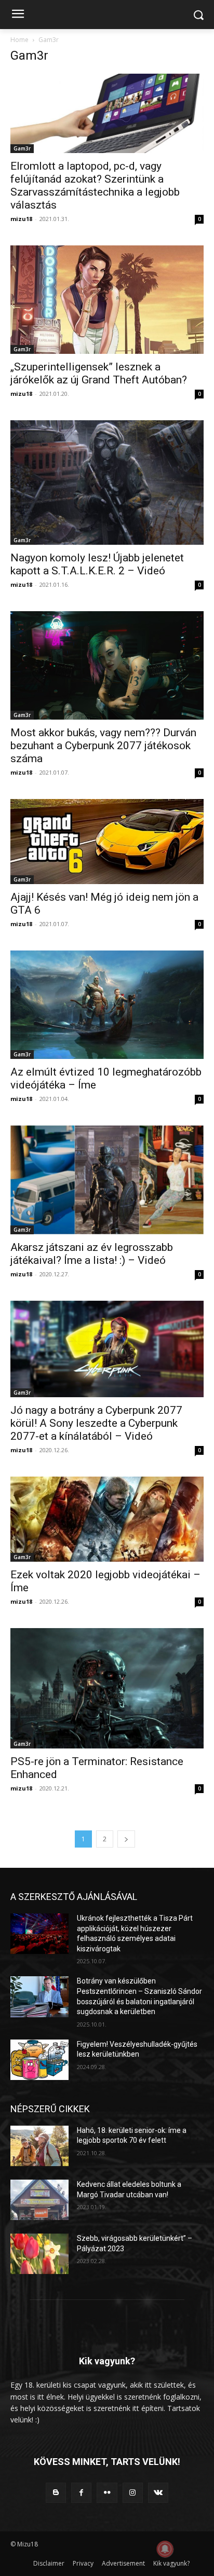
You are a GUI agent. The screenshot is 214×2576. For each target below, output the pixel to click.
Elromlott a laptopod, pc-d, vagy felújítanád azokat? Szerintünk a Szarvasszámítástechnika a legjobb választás (95, 185)
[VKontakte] (158, 2493)
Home (19, 40)
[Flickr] (107, 2493)
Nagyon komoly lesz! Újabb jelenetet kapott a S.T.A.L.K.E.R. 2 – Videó (97, 564)
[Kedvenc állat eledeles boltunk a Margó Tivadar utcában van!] (39, 2200)
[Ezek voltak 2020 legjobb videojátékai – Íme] (107, 1519)
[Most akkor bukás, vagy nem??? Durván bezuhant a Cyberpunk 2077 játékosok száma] (107, 665)
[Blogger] (56, 2493)
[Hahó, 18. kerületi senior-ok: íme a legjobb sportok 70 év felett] (39, 2146)
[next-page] (126, 1839)
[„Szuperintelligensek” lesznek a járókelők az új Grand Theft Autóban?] (107, 300)
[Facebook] (81, 2493)
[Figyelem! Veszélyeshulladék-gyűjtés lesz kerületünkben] (39, 2060)
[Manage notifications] (165, 2549)
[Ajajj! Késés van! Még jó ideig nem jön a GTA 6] (107, 842)
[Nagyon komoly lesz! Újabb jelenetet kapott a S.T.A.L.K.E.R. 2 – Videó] (107, 483)
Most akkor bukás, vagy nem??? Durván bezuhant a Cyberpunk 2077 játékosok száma (103, 746)
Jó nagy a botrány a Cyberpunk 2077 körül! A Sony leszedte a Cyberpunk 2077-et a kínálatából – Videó (96, 1423)
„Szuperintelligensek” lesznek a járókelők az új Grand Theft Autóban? (99, 373)
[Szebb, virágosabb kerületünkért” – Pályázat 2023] (39, 2254)
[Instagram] (133, 2493)
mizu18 (21, 219)
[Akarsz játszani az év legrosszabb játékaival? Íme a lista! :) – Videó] (107, 1180)
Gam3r (22, 148)
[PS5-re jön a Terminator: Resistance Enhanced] (107, 1689)
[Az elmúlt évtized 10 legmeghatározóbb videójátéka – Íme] (107, 1005)
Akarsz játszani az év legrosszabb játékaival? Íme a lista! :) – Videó (92, 1254)
